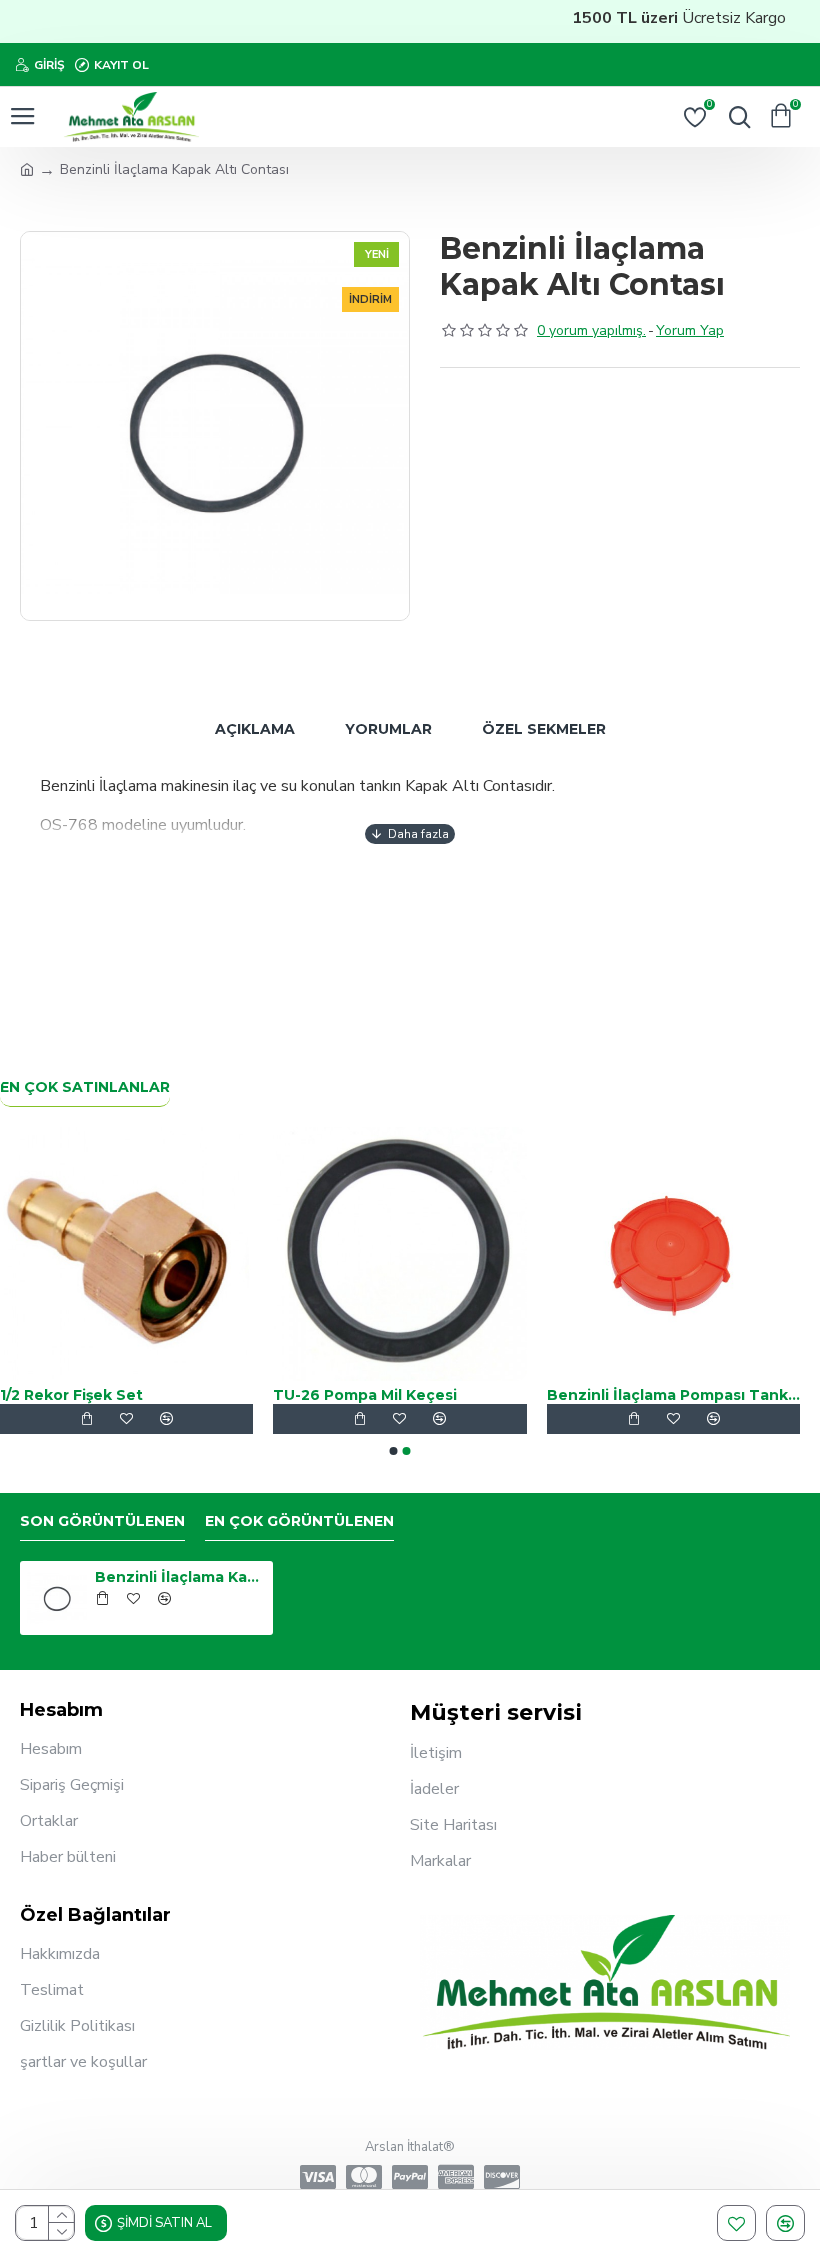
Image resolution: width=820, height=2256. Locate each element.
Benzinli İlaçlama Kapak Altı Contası (180, 1577)
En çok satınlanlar (85, 1087)
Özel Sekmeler (544, 729)
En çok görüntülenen (299, 1521)
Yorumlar (388, 729)
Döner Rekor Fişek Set (470, 1395)
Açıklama (255, 729)
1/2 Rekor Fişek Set (729, 1395)
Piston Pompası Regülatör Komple (237, 1395)
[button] (394, 1451)
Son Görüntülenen (102, 1521)
